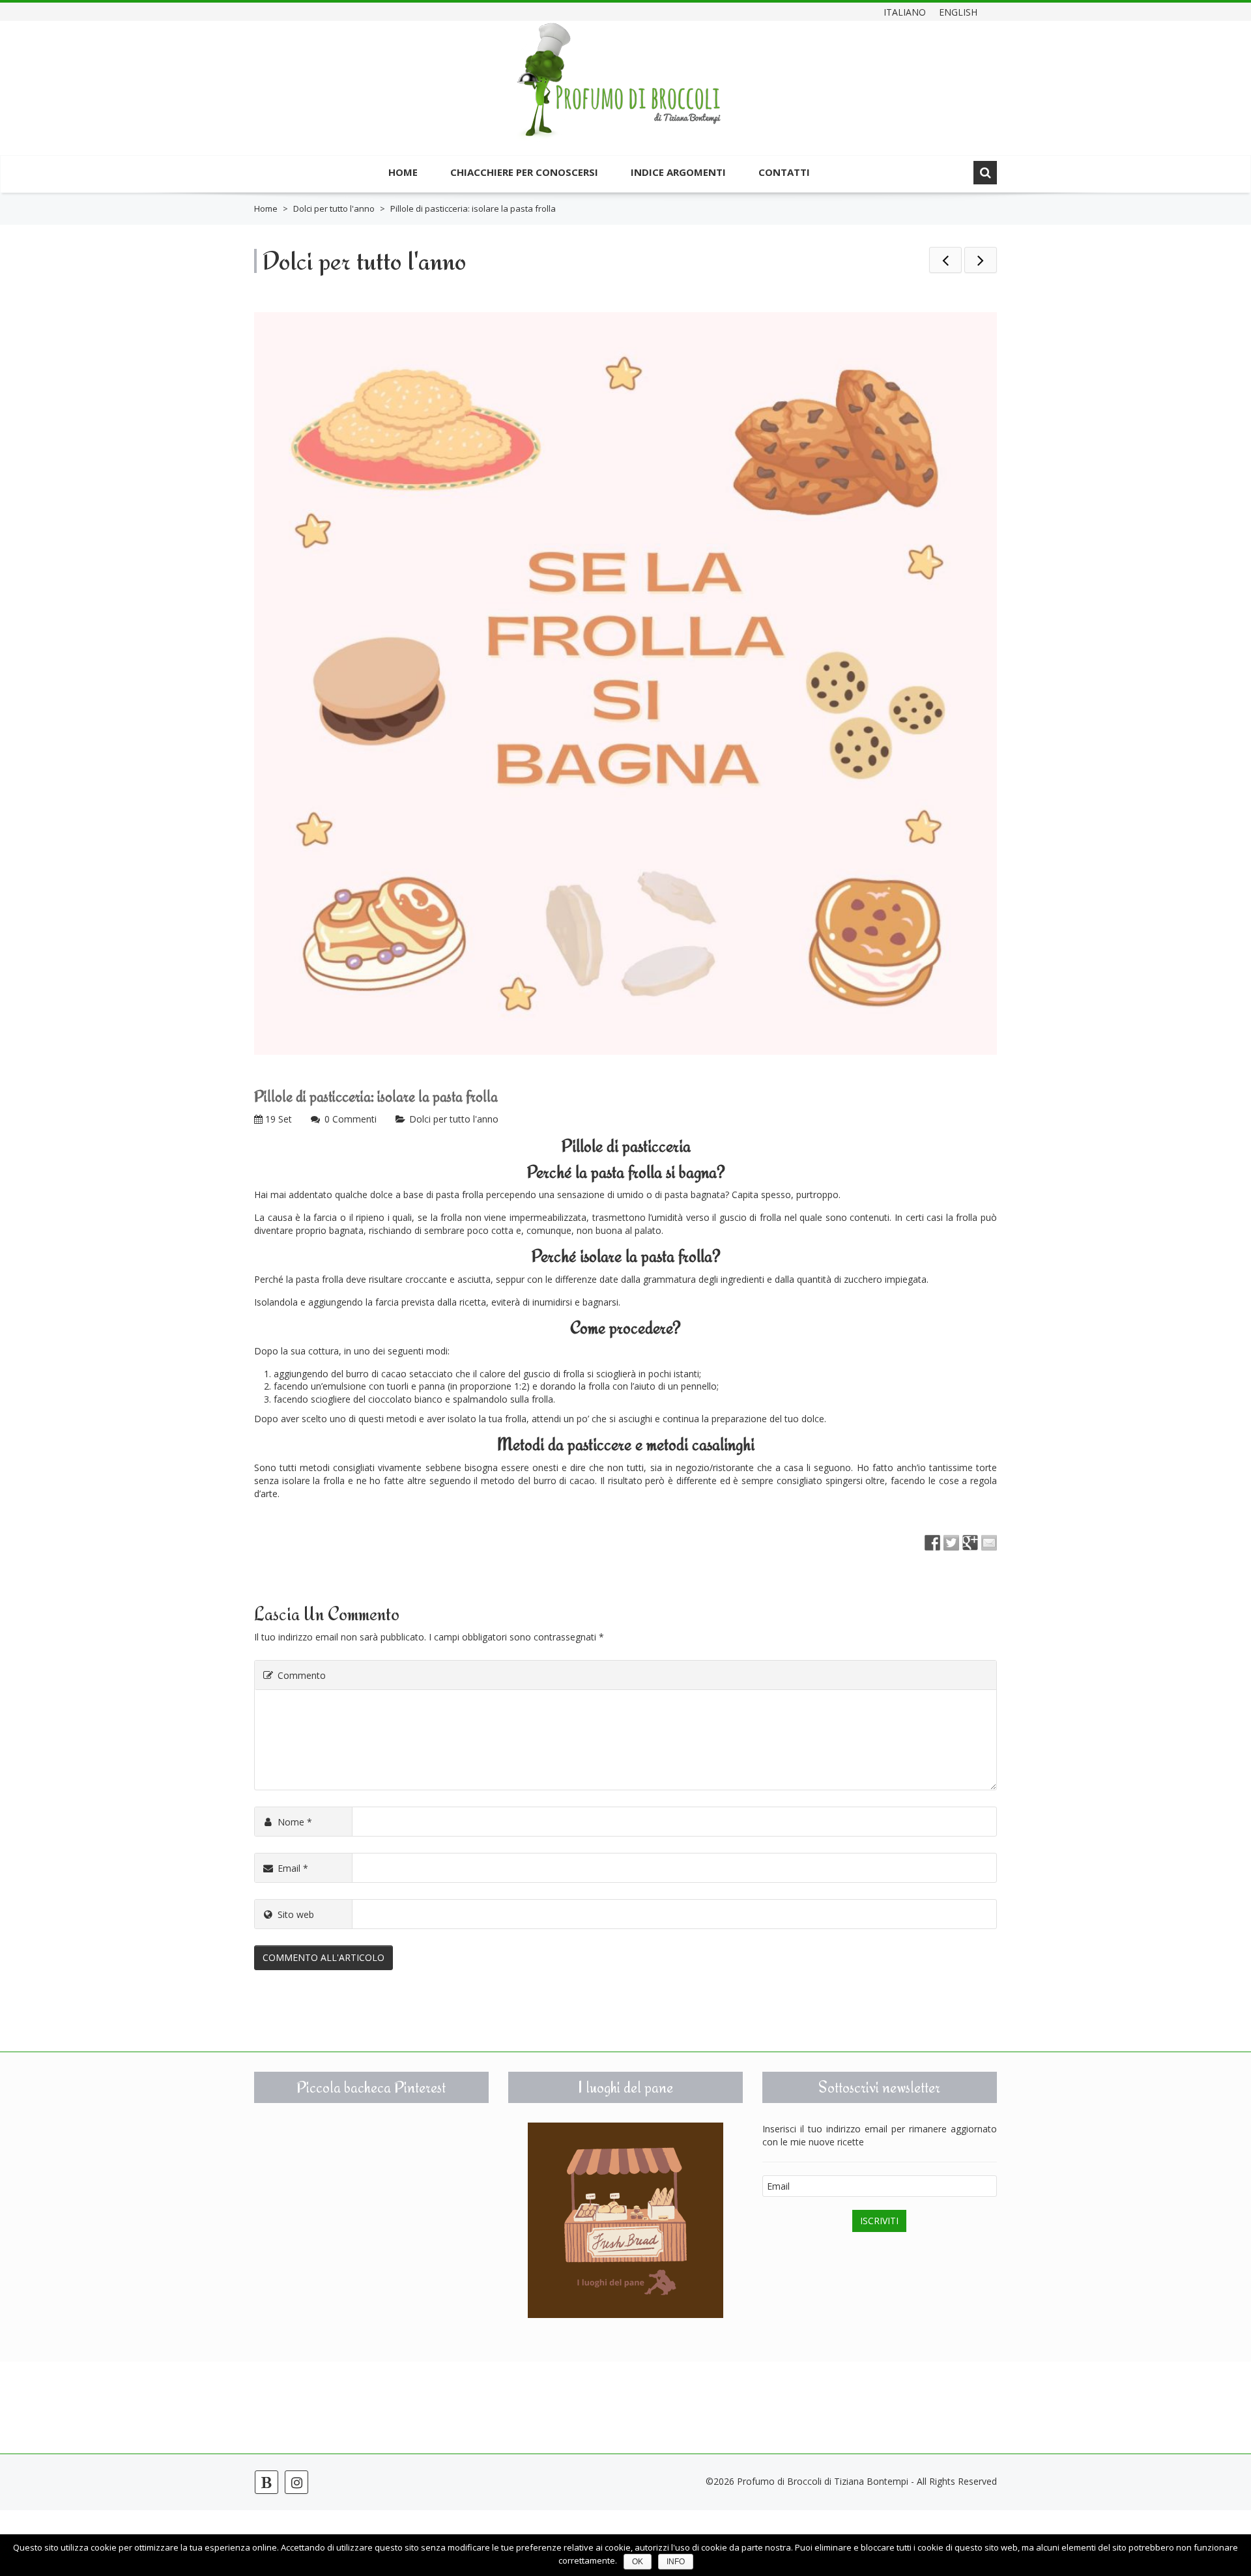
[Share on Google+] (970, 1543)
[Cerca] (985, 173)
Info (676, 2562)
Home (403, 172)
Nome (295, 1822)
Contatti (784, 172)
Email (293, 1868)
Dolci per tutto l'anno (334, 208)
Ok (638, 2562)
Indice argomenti (678, 172)
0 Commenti (351, 1119)
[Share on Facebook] (932, 1543)
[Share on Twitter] (951, 1543)
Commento (302, 1675)
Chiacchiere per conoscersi (524, 172)
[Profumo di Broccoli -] (619, 90)
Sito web (296, 1914)
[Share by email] (989, 1543)
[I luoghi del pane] (625, 2220)
